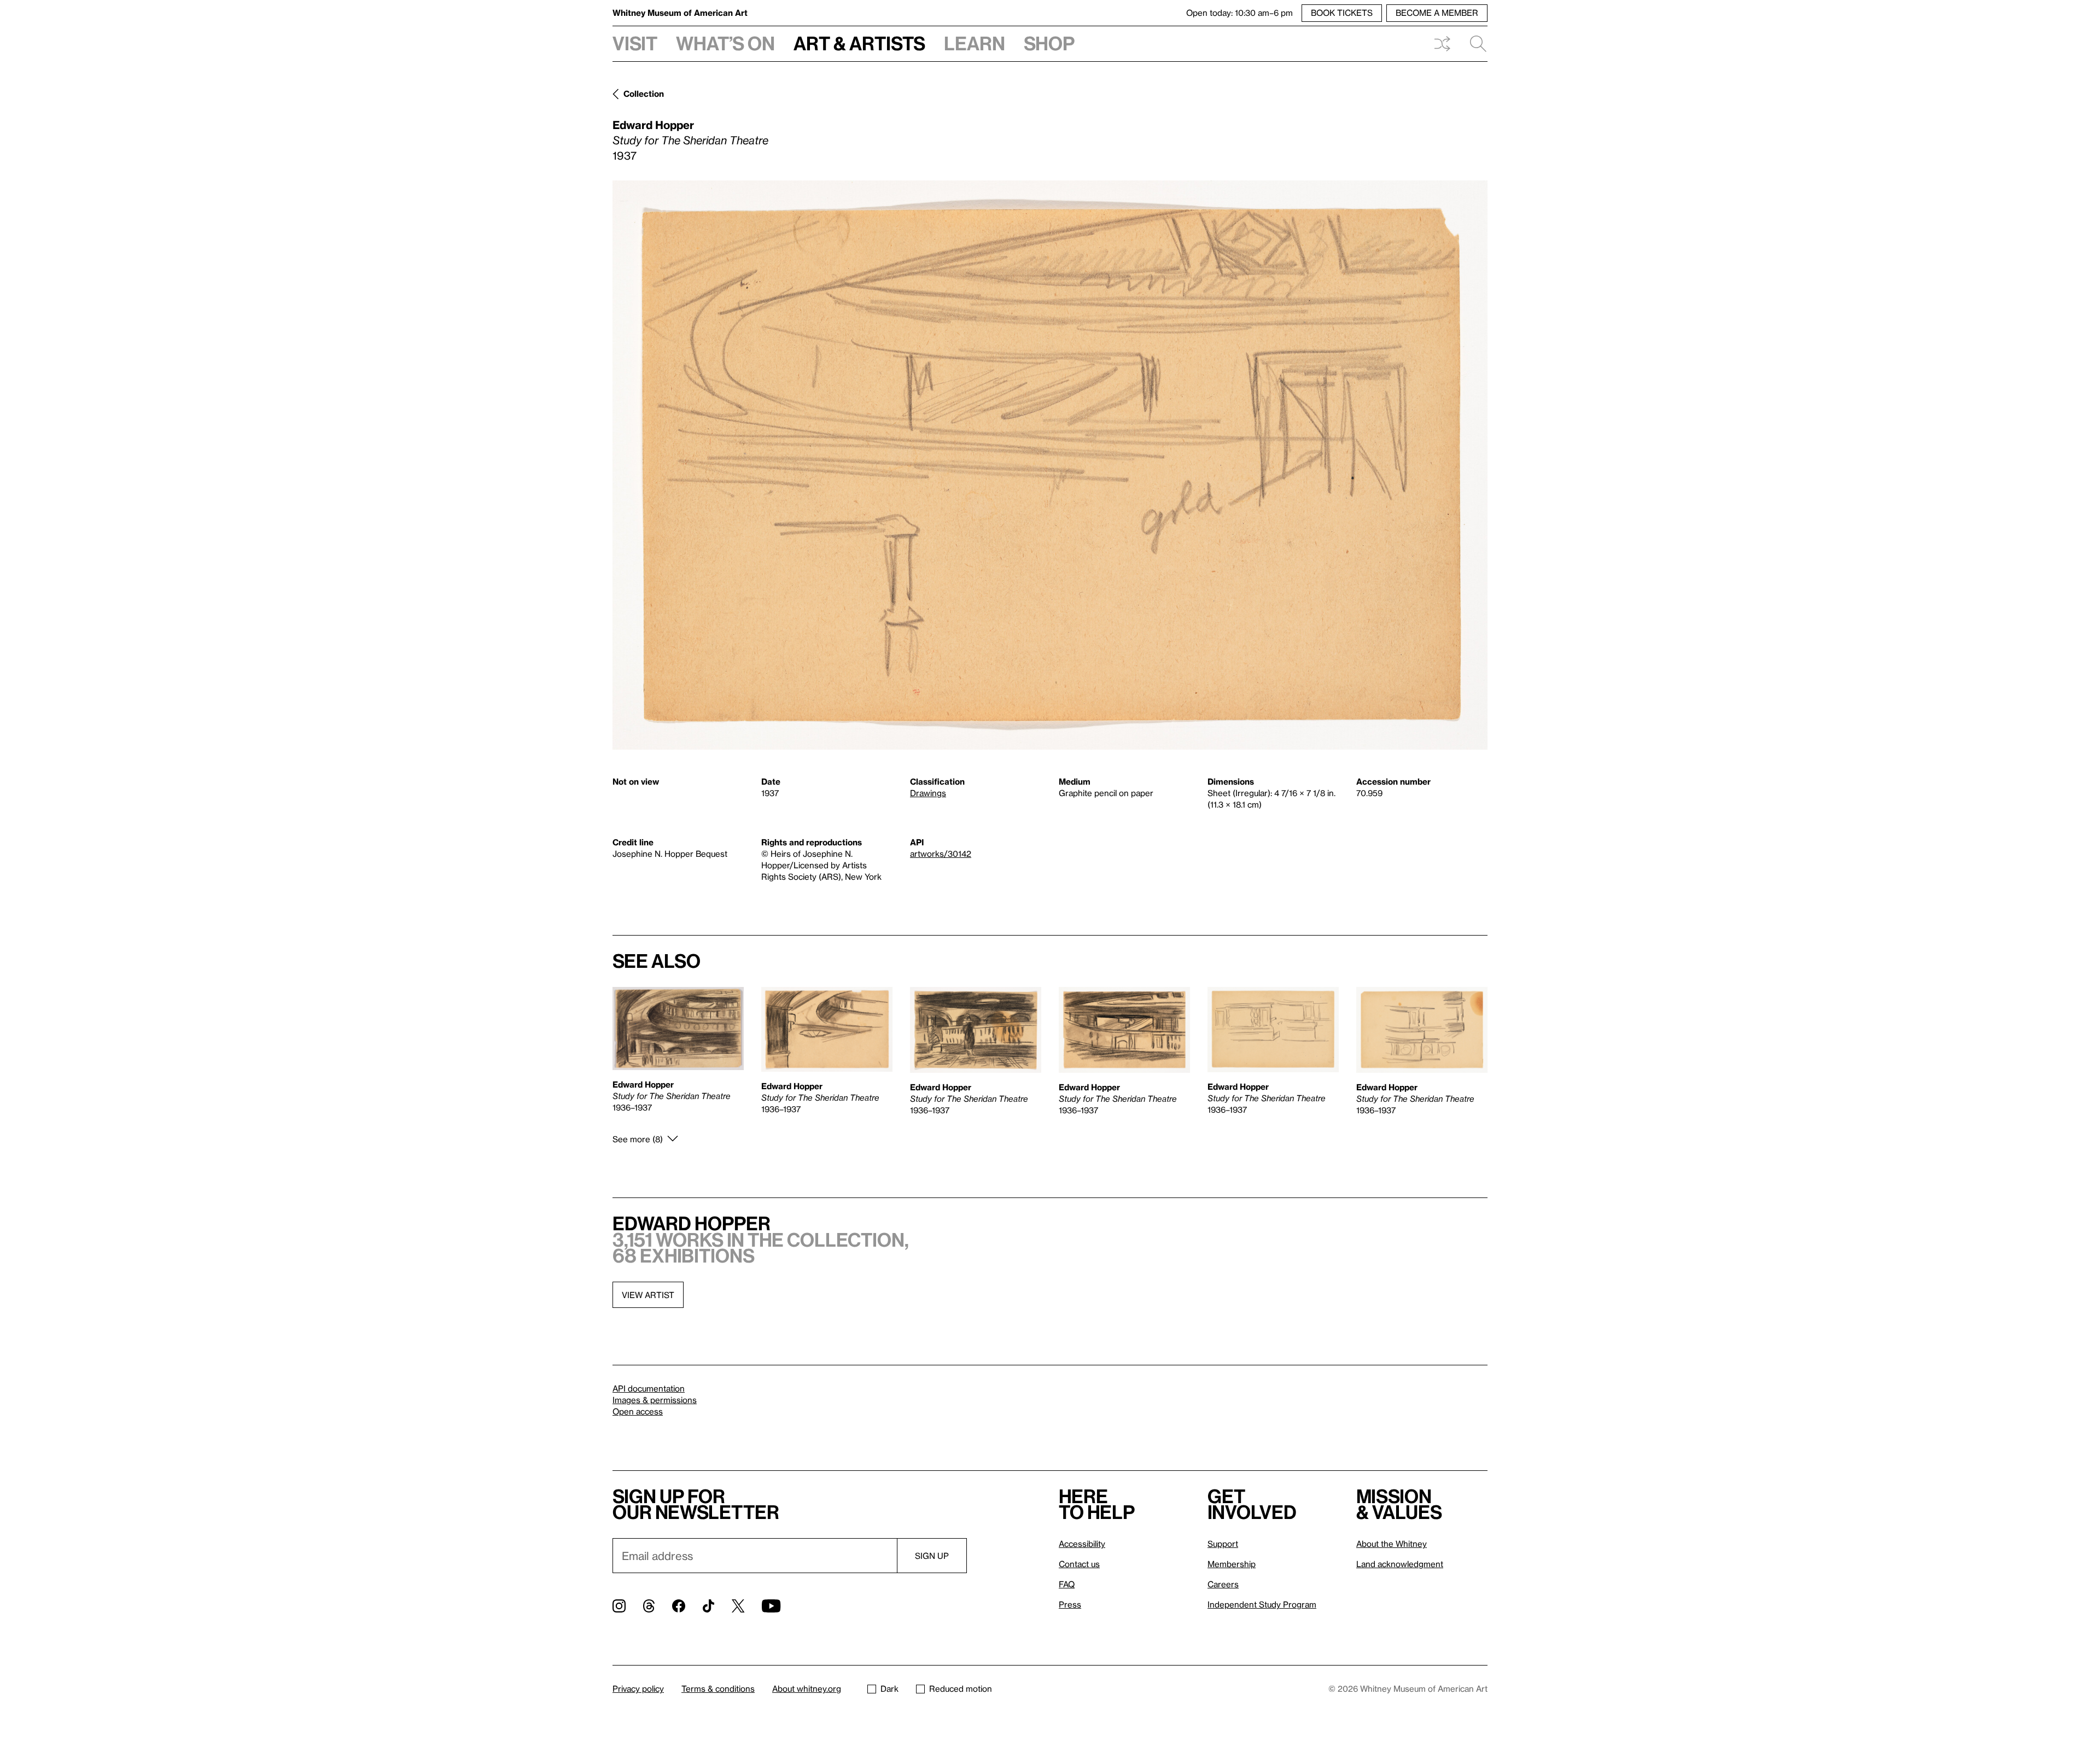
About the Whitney (1392, 1544)
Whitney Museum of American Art (680, 13)
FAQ (1067, 1584)
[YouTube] (771, 1606)
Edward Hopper (653, 125)
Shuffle (1442, 44)
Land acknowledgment (1400, 1564)
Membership (1232, 1564)
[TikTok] (708, 1606)
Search (1474, 44)
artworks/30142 (941, 854)
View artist (648, 1295)
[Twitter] (738, 1606)
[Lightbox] (1050, 465)
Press (1070, 1604)
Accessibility (1082, 1544)
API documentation (649, 1388)
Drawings (928, 793)
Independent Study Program (1262, 1604)
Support (1223, 1544)
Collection (644, 94)
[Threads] (649, 1606)
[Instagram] (619, 1606)
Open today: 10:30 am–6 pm (1239, 13)
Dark (889, 1688)
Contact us (1079, 1564)
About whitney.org (807, 1688)
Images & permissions (655, 1400)
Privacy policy (638, 1688)
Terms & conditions (718, 1688)
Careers (1223, 1584)
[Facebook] (679, 1606)
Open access (638, 1411)
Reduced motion (961, 1688)
